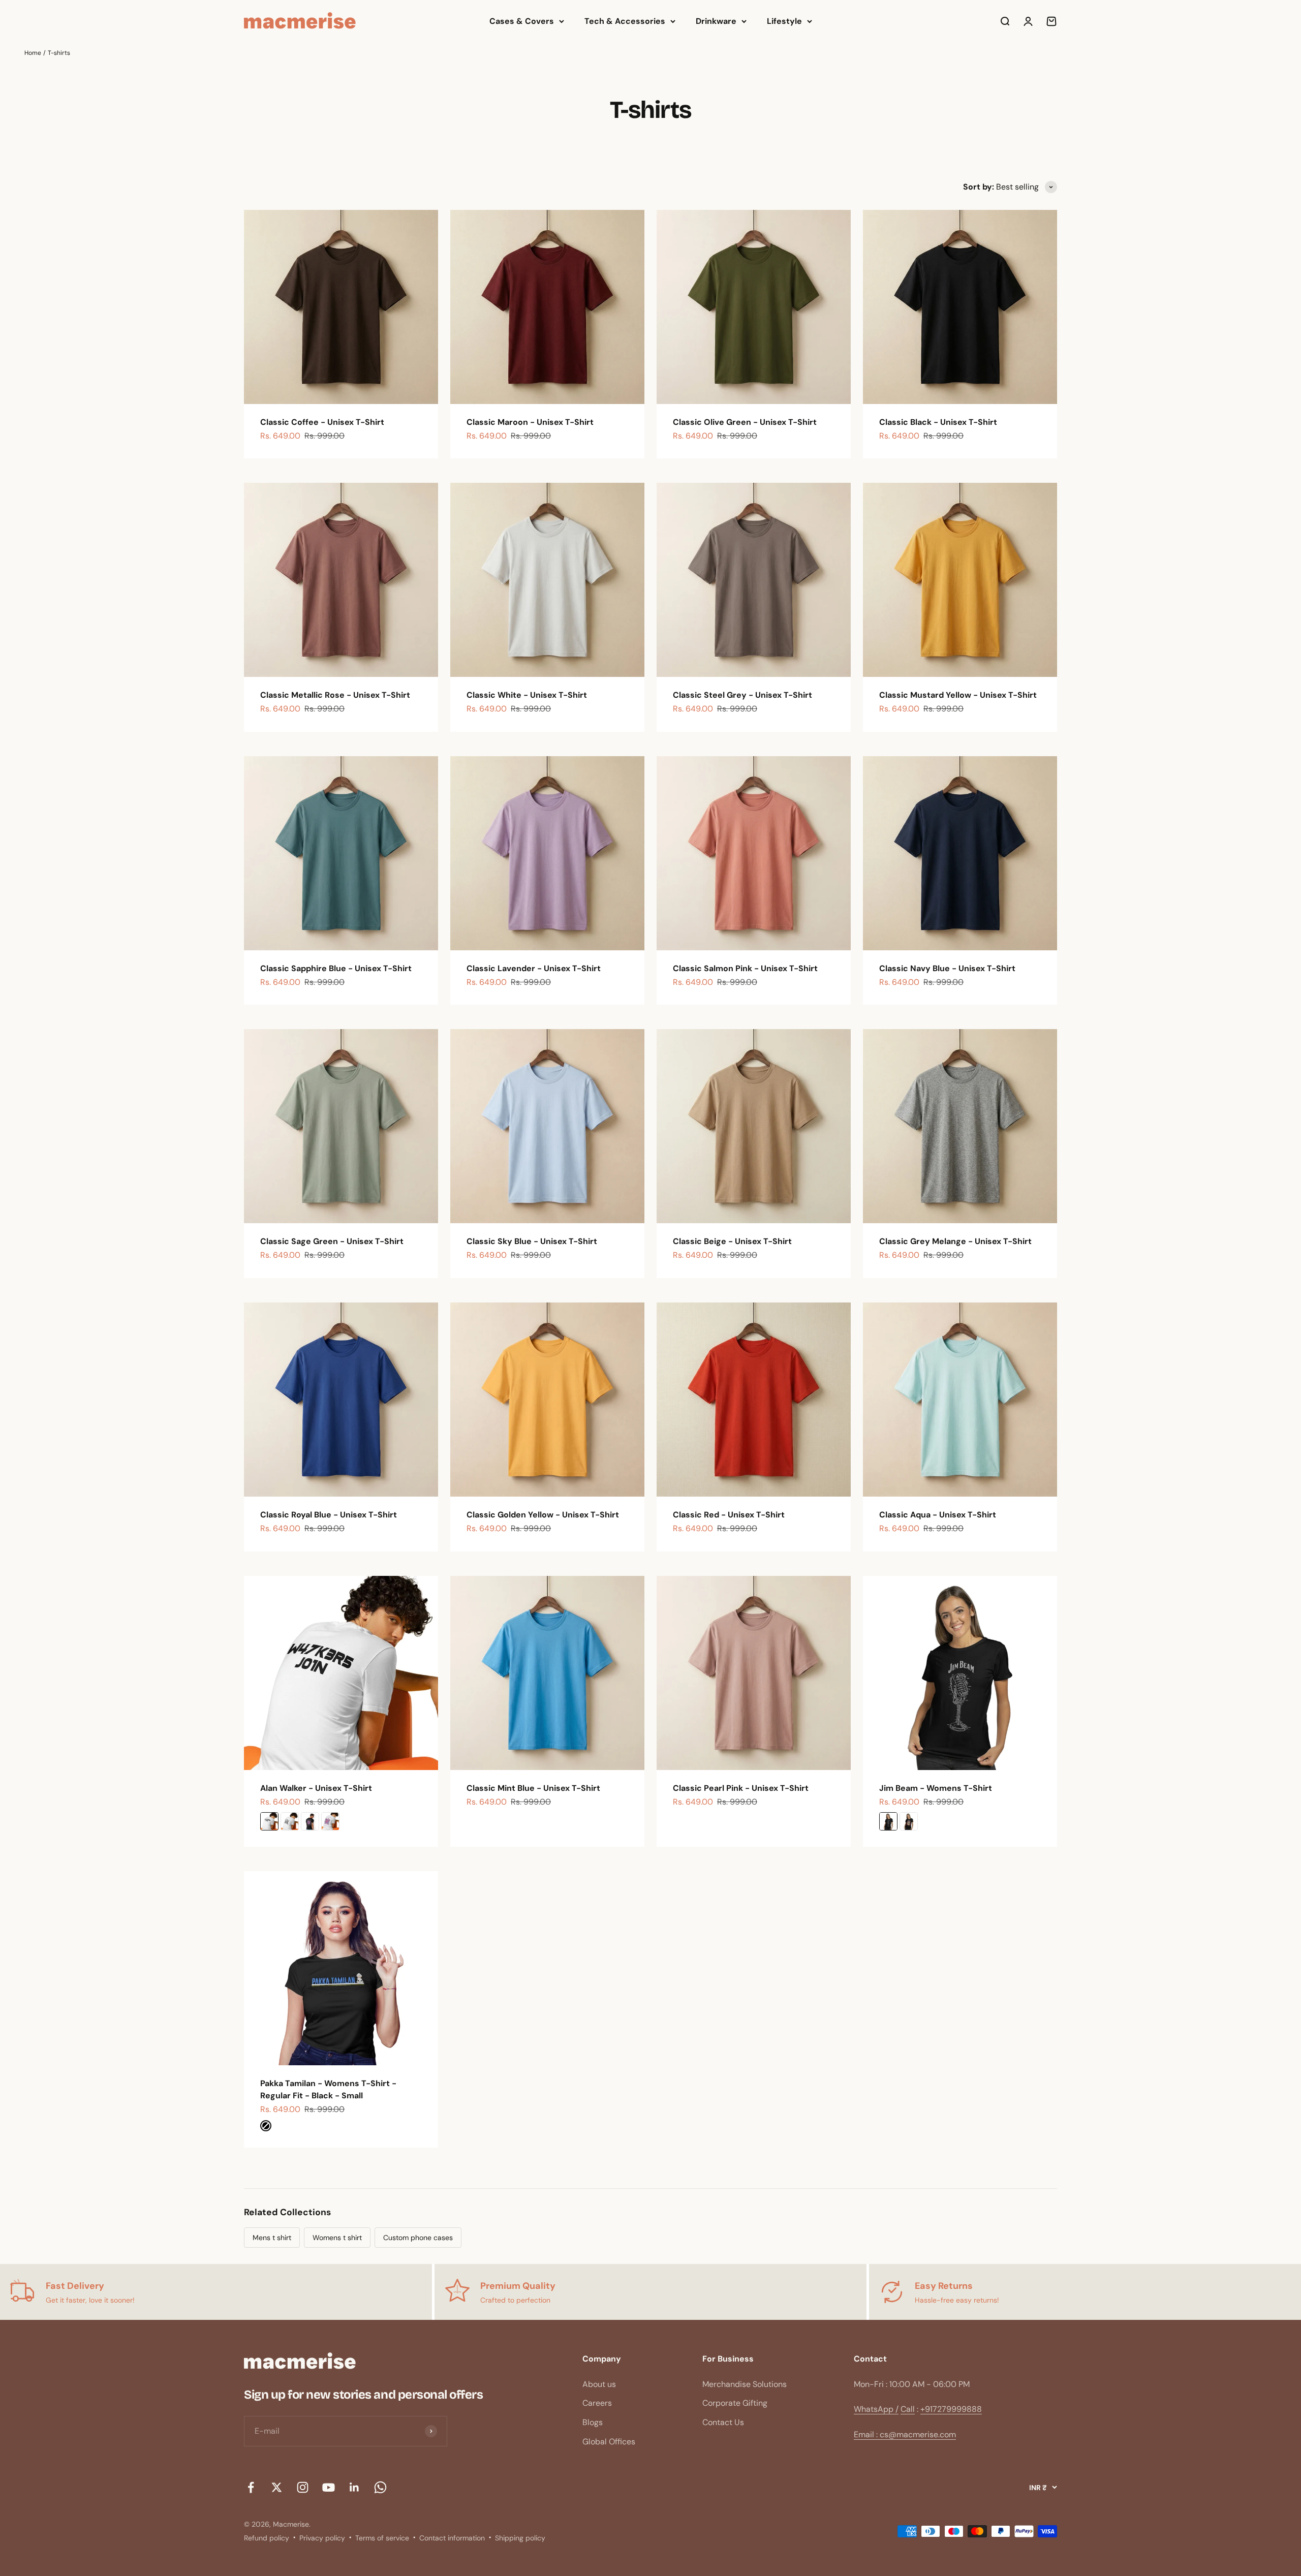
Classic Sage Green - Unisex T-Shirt (332, 1241)
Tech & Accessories (625, 21)
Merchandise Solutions (745, 2384)
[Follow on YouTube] (329, 2487)
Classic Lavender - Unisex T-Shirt (534, 968)
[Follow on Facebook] (251, 2487)
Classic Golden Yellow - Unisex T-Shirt (543, 1515)
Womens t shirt (337, 2238)
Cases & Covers (522, 21)
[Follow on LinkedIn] (354, 2487)
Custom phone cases (418, 2238)
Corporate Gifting (735, 2403)
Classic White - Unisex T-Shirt (527, 695)
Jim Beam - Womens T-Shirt (936, 1788)
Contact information (452, 2538)
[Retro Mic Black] (888, 1821)
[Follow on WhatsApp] (380, 2487)
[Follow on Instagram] (303, 2487)
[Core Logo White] (290, 1821)
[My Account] (1028, 21)
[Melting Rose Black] (310, 1821)
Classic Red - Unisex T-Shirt (729, 1515)
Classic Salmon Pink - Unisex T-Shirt (745, 968)
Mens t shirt (272, 2238)
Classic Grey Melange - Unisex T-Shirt (955, 1241)
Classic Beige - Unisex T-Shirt (732, 1241)
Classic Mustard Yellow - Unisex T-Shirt (958, 695)
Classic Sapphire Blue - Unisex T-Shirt (336, 968)
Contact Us (723, 2422)
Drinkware (716, 21)
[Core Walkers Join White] (269, 1821)
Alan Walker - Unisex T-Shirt (316, 1788)
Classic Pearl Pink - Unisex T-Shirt (741, 1788)
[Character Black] (909, 1821)
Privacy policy (322, 2538)
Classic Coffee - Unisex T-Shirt (322, 422)
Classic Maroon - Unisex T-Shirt (530, 422)
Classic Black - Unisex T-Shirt (938, 422)
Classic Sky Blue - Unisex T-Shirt (532, 1241)
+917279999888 (951, 2409)
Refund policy (267, 2538)
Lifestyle (784, 21)
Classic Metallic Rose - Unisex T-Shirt (335, 695)
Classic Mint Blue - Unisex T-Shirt (533, 1788)
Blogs (593, 2422)
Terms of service (382, 2538)
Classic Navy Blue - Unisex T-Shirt (947, 968)
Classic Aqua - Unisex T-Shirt (938, 1515)
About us (599, 2384)
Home (33, 53)
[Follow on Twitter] (277, 2487)
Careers (597, 2403)
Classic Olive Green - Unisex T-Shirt (745, 422)
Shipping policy (520, 2538)
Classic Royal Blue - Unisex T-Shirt (329, 1515)
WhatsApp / (876, 2409)
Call (908, 2409)
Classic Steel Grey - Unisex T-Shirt (742, 695)
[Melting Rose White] (330, 1821)
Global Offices (609, 2442)
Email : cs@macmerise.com (905, 2434)
